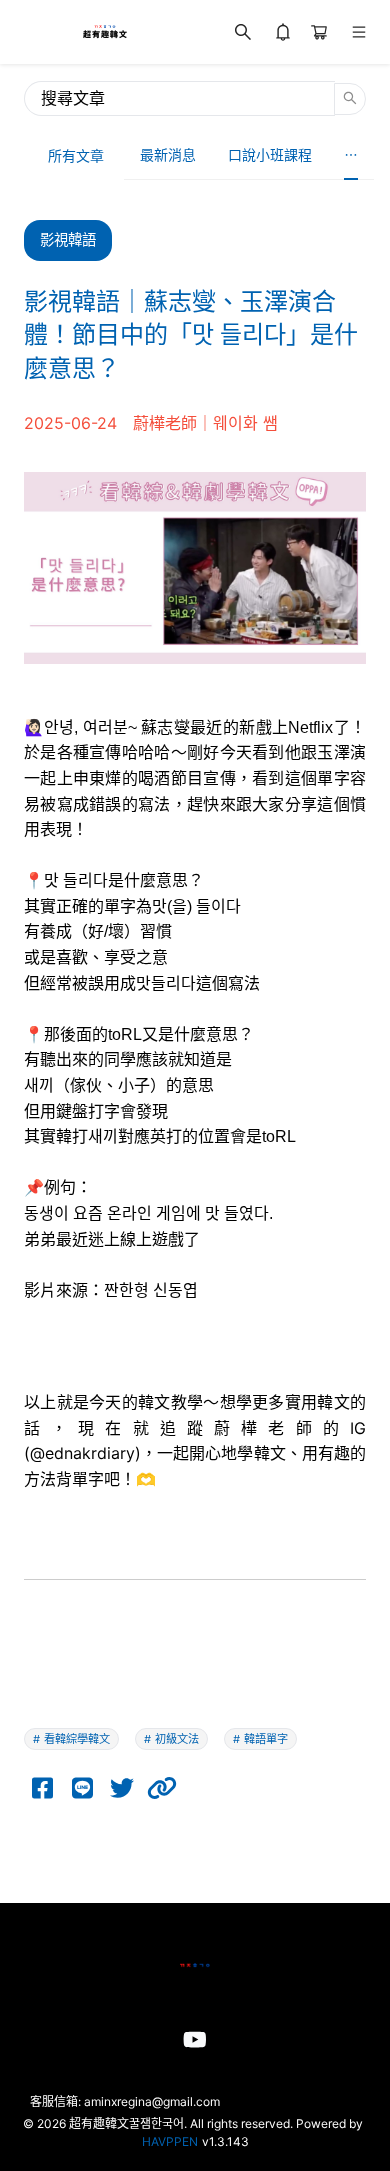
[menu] (249, 156)
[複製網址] (162, 1788)
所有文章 (76, 155)
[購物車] (319, 32)
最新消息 (168, 154)
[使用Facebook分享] (42, 1788)
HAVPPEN (170, 2141)
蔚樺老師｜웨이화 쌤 (205, 423)
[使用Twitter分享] (122, 1788)
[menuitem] (168, 156)
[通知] (283, 32)
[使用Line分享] (82, 1788)
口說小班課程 (270, 154)
